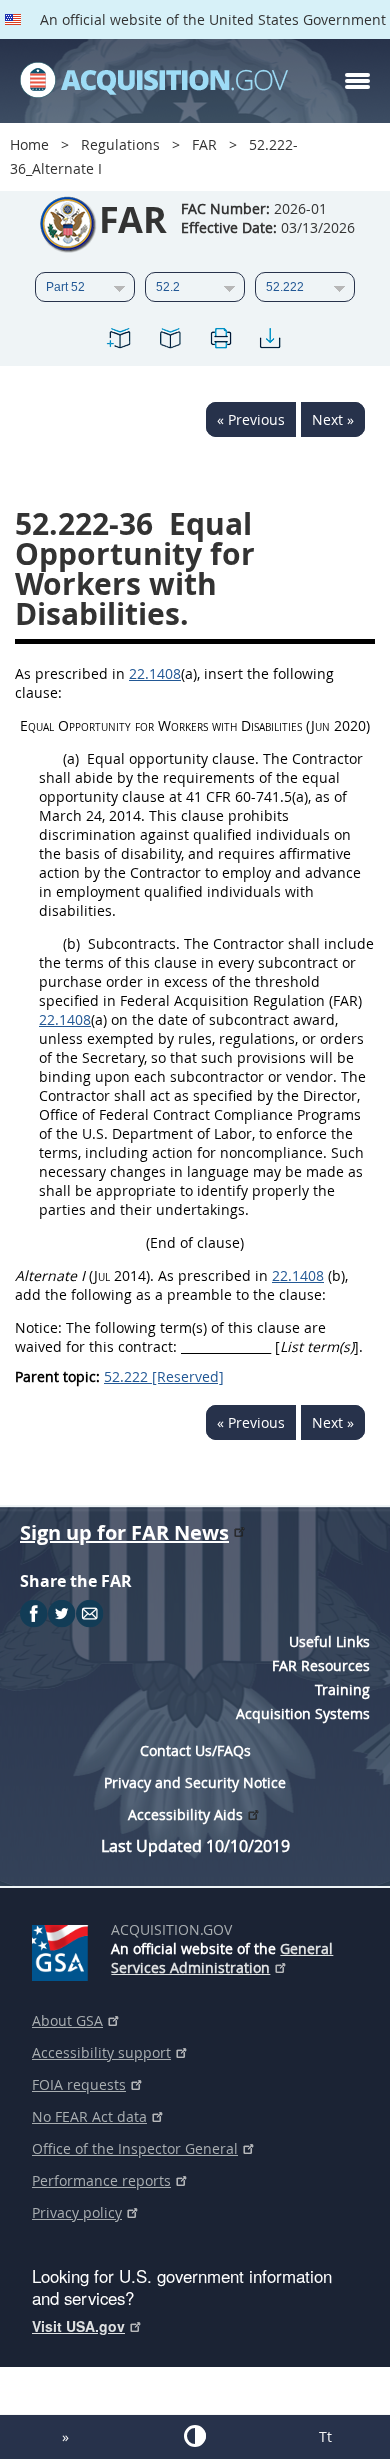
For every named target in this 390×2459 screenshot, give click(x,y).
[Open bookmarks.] (170, 341)
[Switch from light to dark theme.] (195, 2436)
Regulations (120, 144)
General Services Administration (222, 1958)
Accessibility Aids (185, 1814)
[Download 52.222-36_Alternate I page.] (270, 341)
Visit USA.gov (78, 2326)
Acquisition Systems (303, 1713)
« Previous (251, 419)
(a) (71, 758)
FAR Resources (321, 1665)
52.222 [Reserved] (164, 1376)
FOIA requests (79, 2084)
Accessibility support (101, 2052)
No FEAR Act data (89, 2116)
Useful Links (329, 1641)
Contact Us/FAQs (195, 1750)
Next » (333, 419)
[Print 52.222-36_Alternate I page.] (220, 341)
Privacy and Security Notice (195, 1782)
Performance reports (101, 2180)
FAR (204, 144)
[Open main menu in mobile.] (357, 81)
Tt (325, 2436)
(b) (71, 943)
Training (342, 1689)
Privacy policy (77, 2212)
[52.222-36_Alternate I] (120, 341)
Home (29, 144)
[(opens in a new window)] (63, 1949)
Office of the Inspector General (135, 2148)
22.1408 (155, 673)
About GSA (67, 2020)
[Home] (154, 81)
